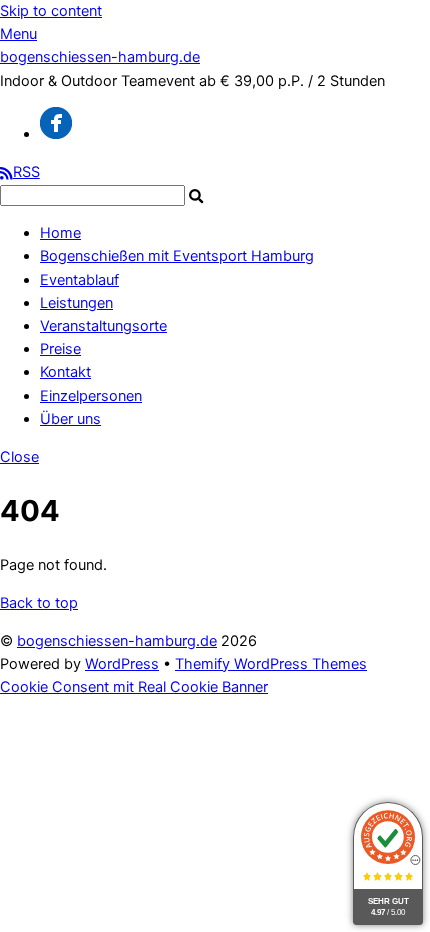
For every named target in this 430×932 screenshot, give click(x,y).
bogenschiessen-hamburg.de (117, 641)
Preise (60, 349)
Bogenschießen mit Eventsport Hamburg (177, 256)
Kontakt (65, 372)
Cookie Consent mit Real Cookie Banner (134, 687)
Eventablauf (79, 280)
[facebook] (56, 134)
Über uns (70, 419)
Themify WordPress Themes (271, 664)
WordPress (122, 664)
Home (60, 233)
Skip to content (51, 11)
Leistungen (76, 303)
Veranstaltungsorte (103, 326)
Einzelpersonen (91, 396)
